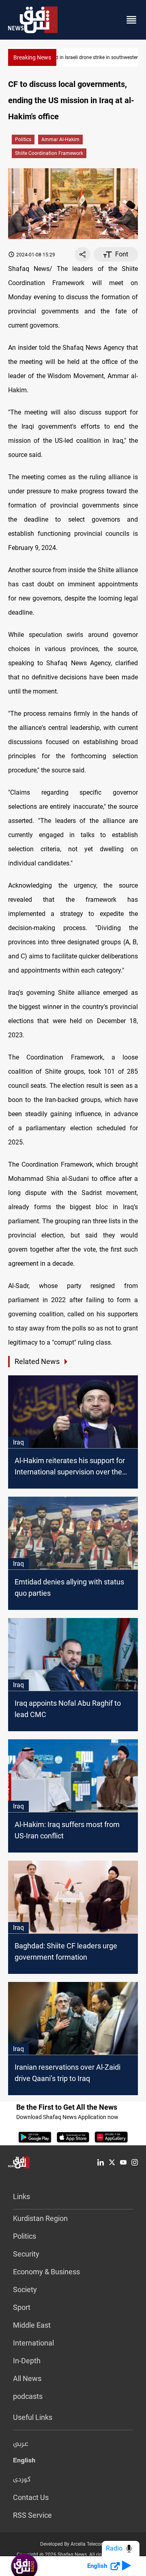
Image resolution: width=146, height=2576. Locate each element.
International (33, 2343)
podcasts (28, 2396)
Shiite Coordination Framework (49, 153)
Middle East (32, 2325)
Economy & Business (46, 2272)
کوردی (22, 2480)
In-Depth (27, 2361)
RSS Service (32, 2515)
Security (26, 2254)
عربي (21, 2444)
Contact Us (31, 2497)
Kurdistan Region (40, 2218)
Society (25, 2289)
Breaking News (32, 57)
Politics (23, 140)
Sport (22, 2307)
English (24, 2462)
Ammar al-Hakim (60, 140)
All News (27, 2378)
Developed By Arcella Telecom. (73, 2544)
